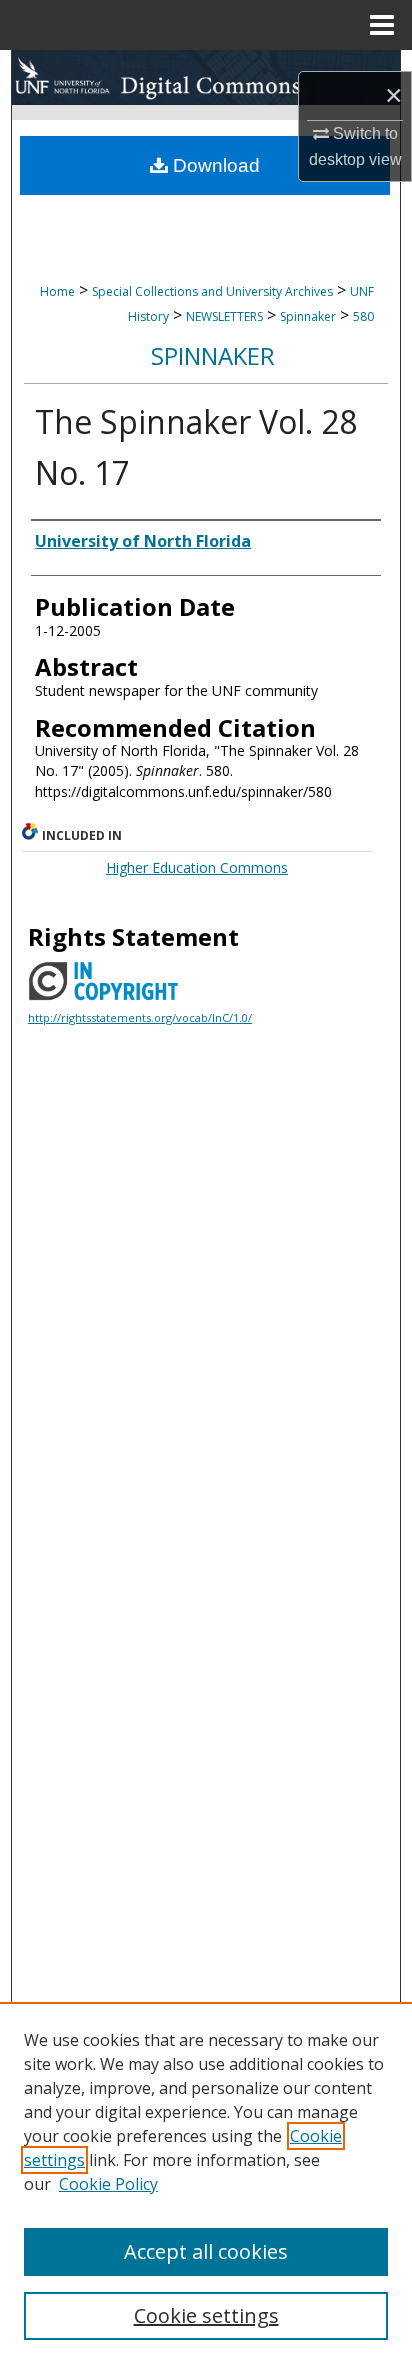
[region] (206, 2183)
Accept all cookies (206, 2251)
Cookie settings (206, 2315)
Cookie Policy (108, 2184)
